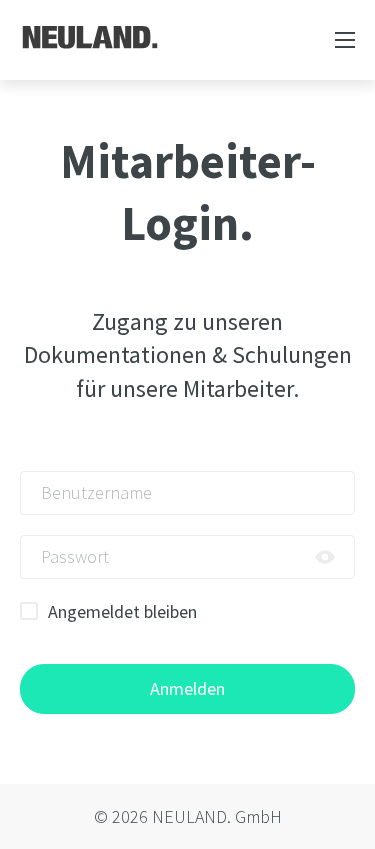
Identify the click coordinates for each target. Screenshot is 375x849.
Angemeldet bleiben (122, 611)
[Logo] (90, 37)
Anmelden (187, 688)
